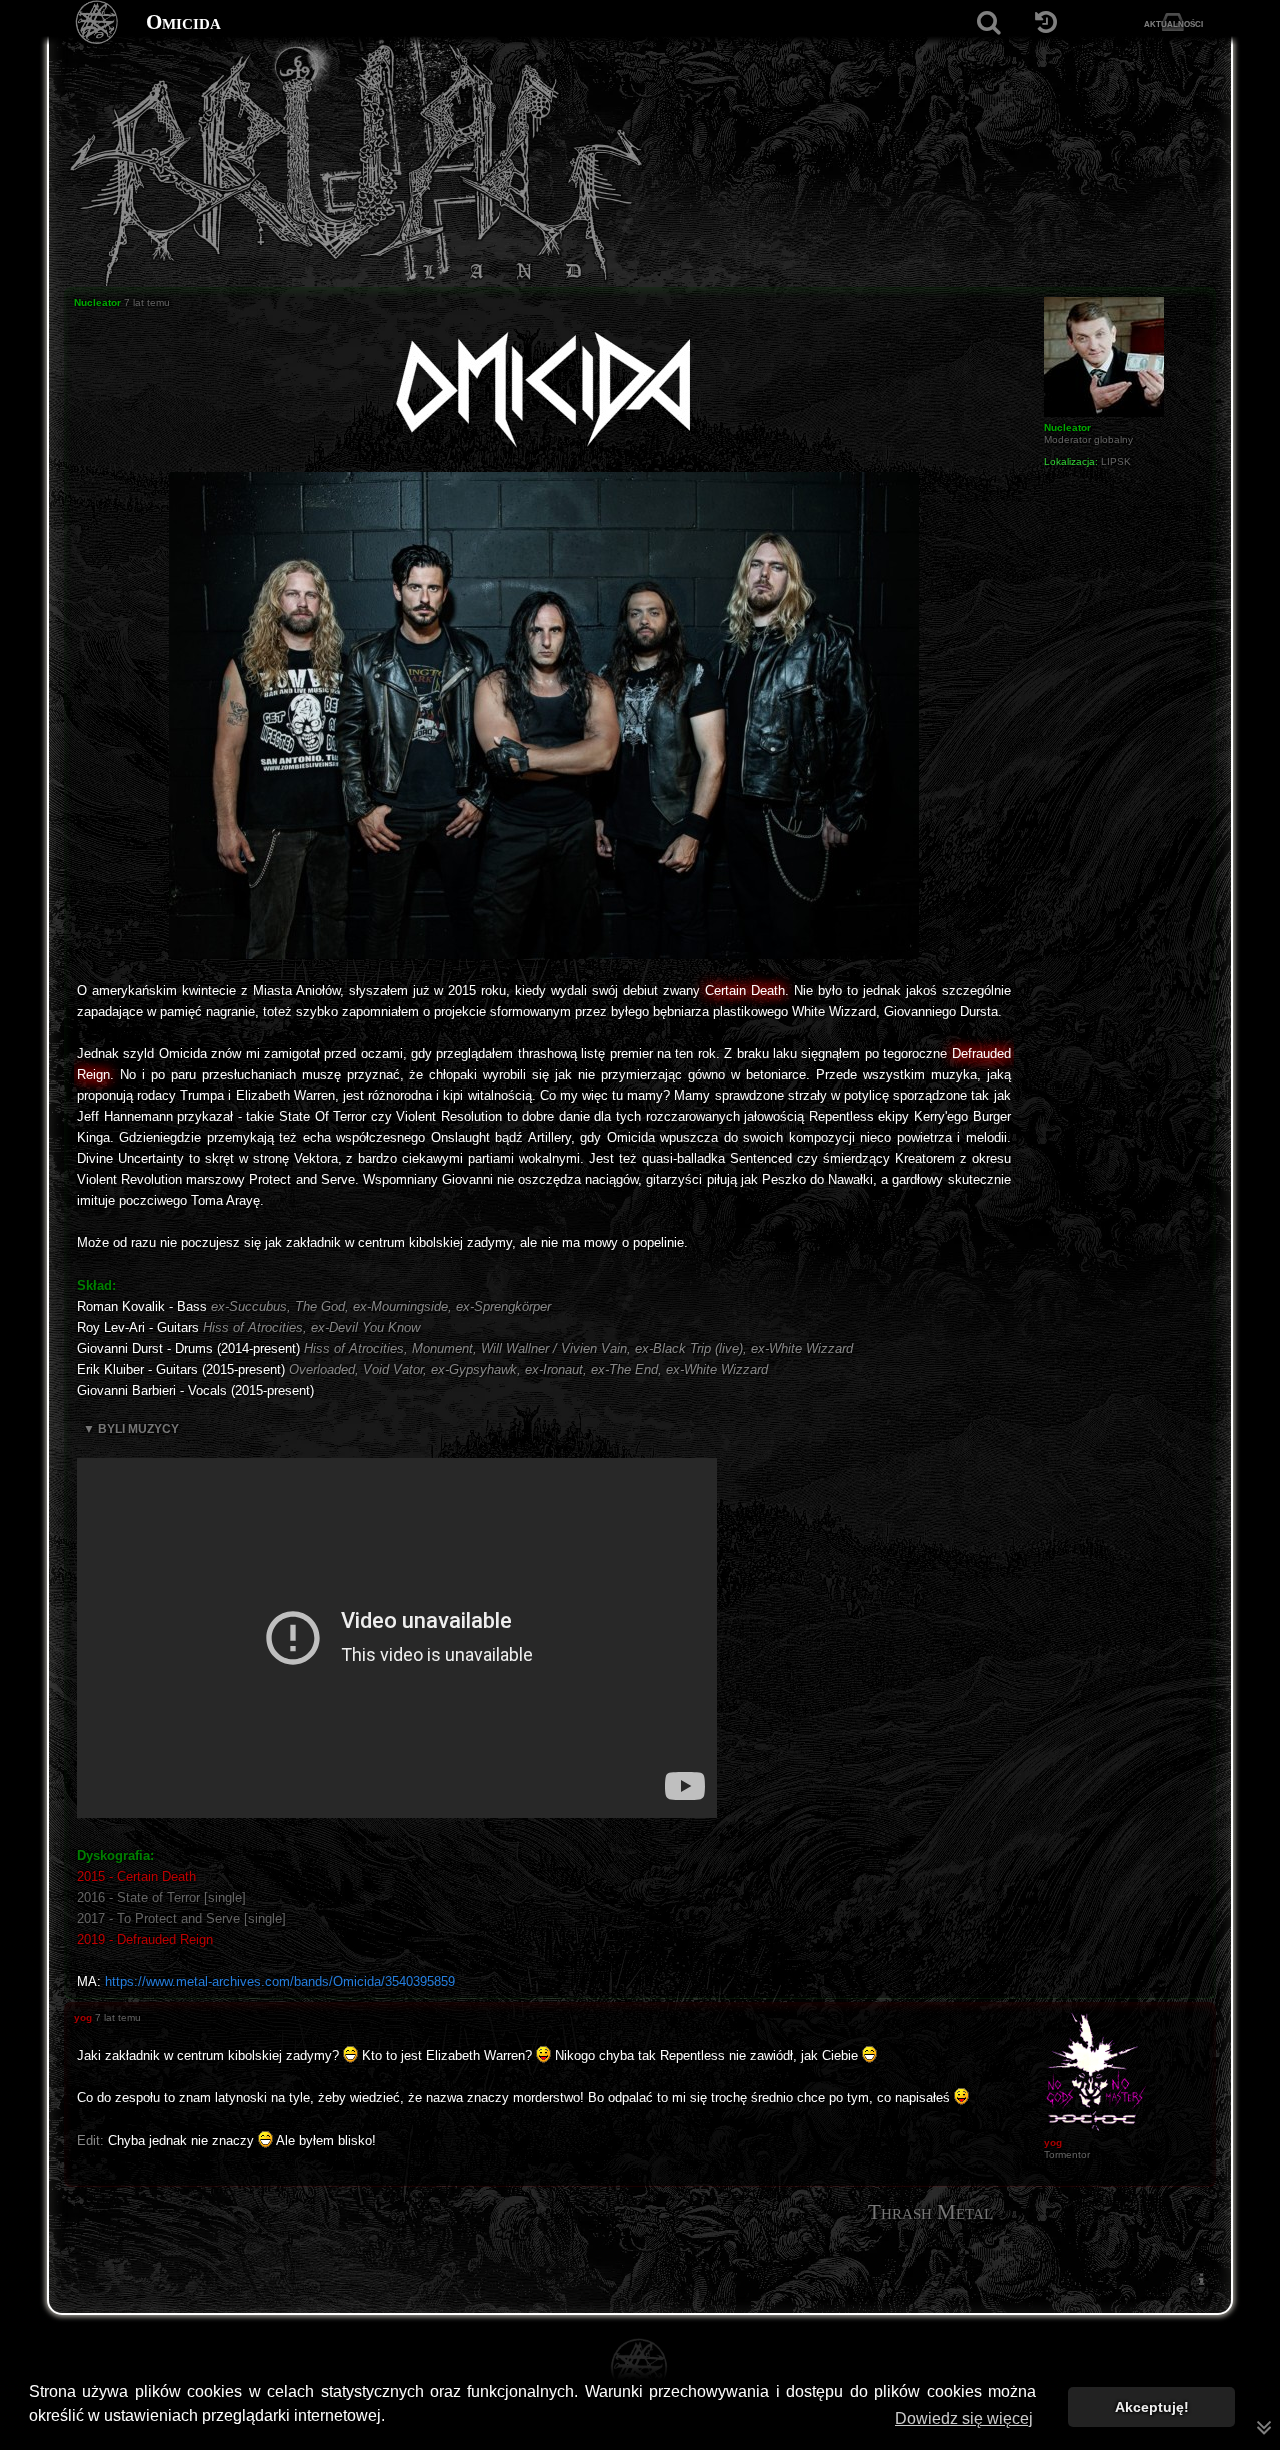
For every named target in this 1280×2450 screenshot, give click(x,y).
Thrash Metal (930, 2212)
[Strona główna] (97, 22)
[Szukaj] (988, 22)
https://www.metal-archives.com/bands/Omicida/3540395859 (280, 1981)
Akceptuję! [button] (1152, 2407)
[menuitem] (1201, 2278)
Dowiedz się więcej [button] (964, 2418)
